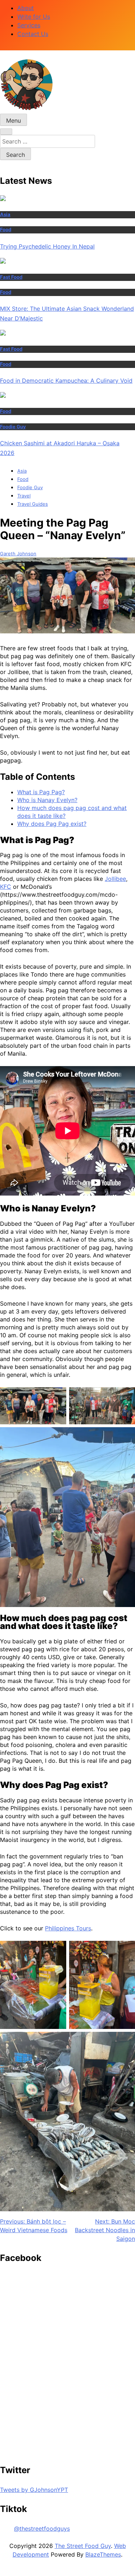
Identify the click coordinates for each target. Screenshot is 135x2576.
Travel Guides (33, 504)
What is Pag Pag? (41, 792)
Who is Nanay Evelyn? (47, 800)
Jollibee (115, 879)
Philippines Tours (68, 1928)
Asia (5, 214)
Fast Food (11, 277)
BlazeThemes (103, 2554)
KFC (6, 887)
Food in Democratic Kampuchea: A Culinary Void (66, 381)
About (26, 8)
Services (29, 25)
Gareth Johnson (18, 554)
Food (6, 229)
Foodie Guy (13, 427)
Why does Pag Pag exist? (52, 824)
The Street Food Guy (83, 2546)
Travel (24, 496)
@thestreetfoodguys (42, 2529)
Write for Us (34, 17)
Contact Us (33, 34)
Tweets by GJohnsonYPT (34, 2490)
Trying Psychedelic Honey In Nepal (47, 246)
